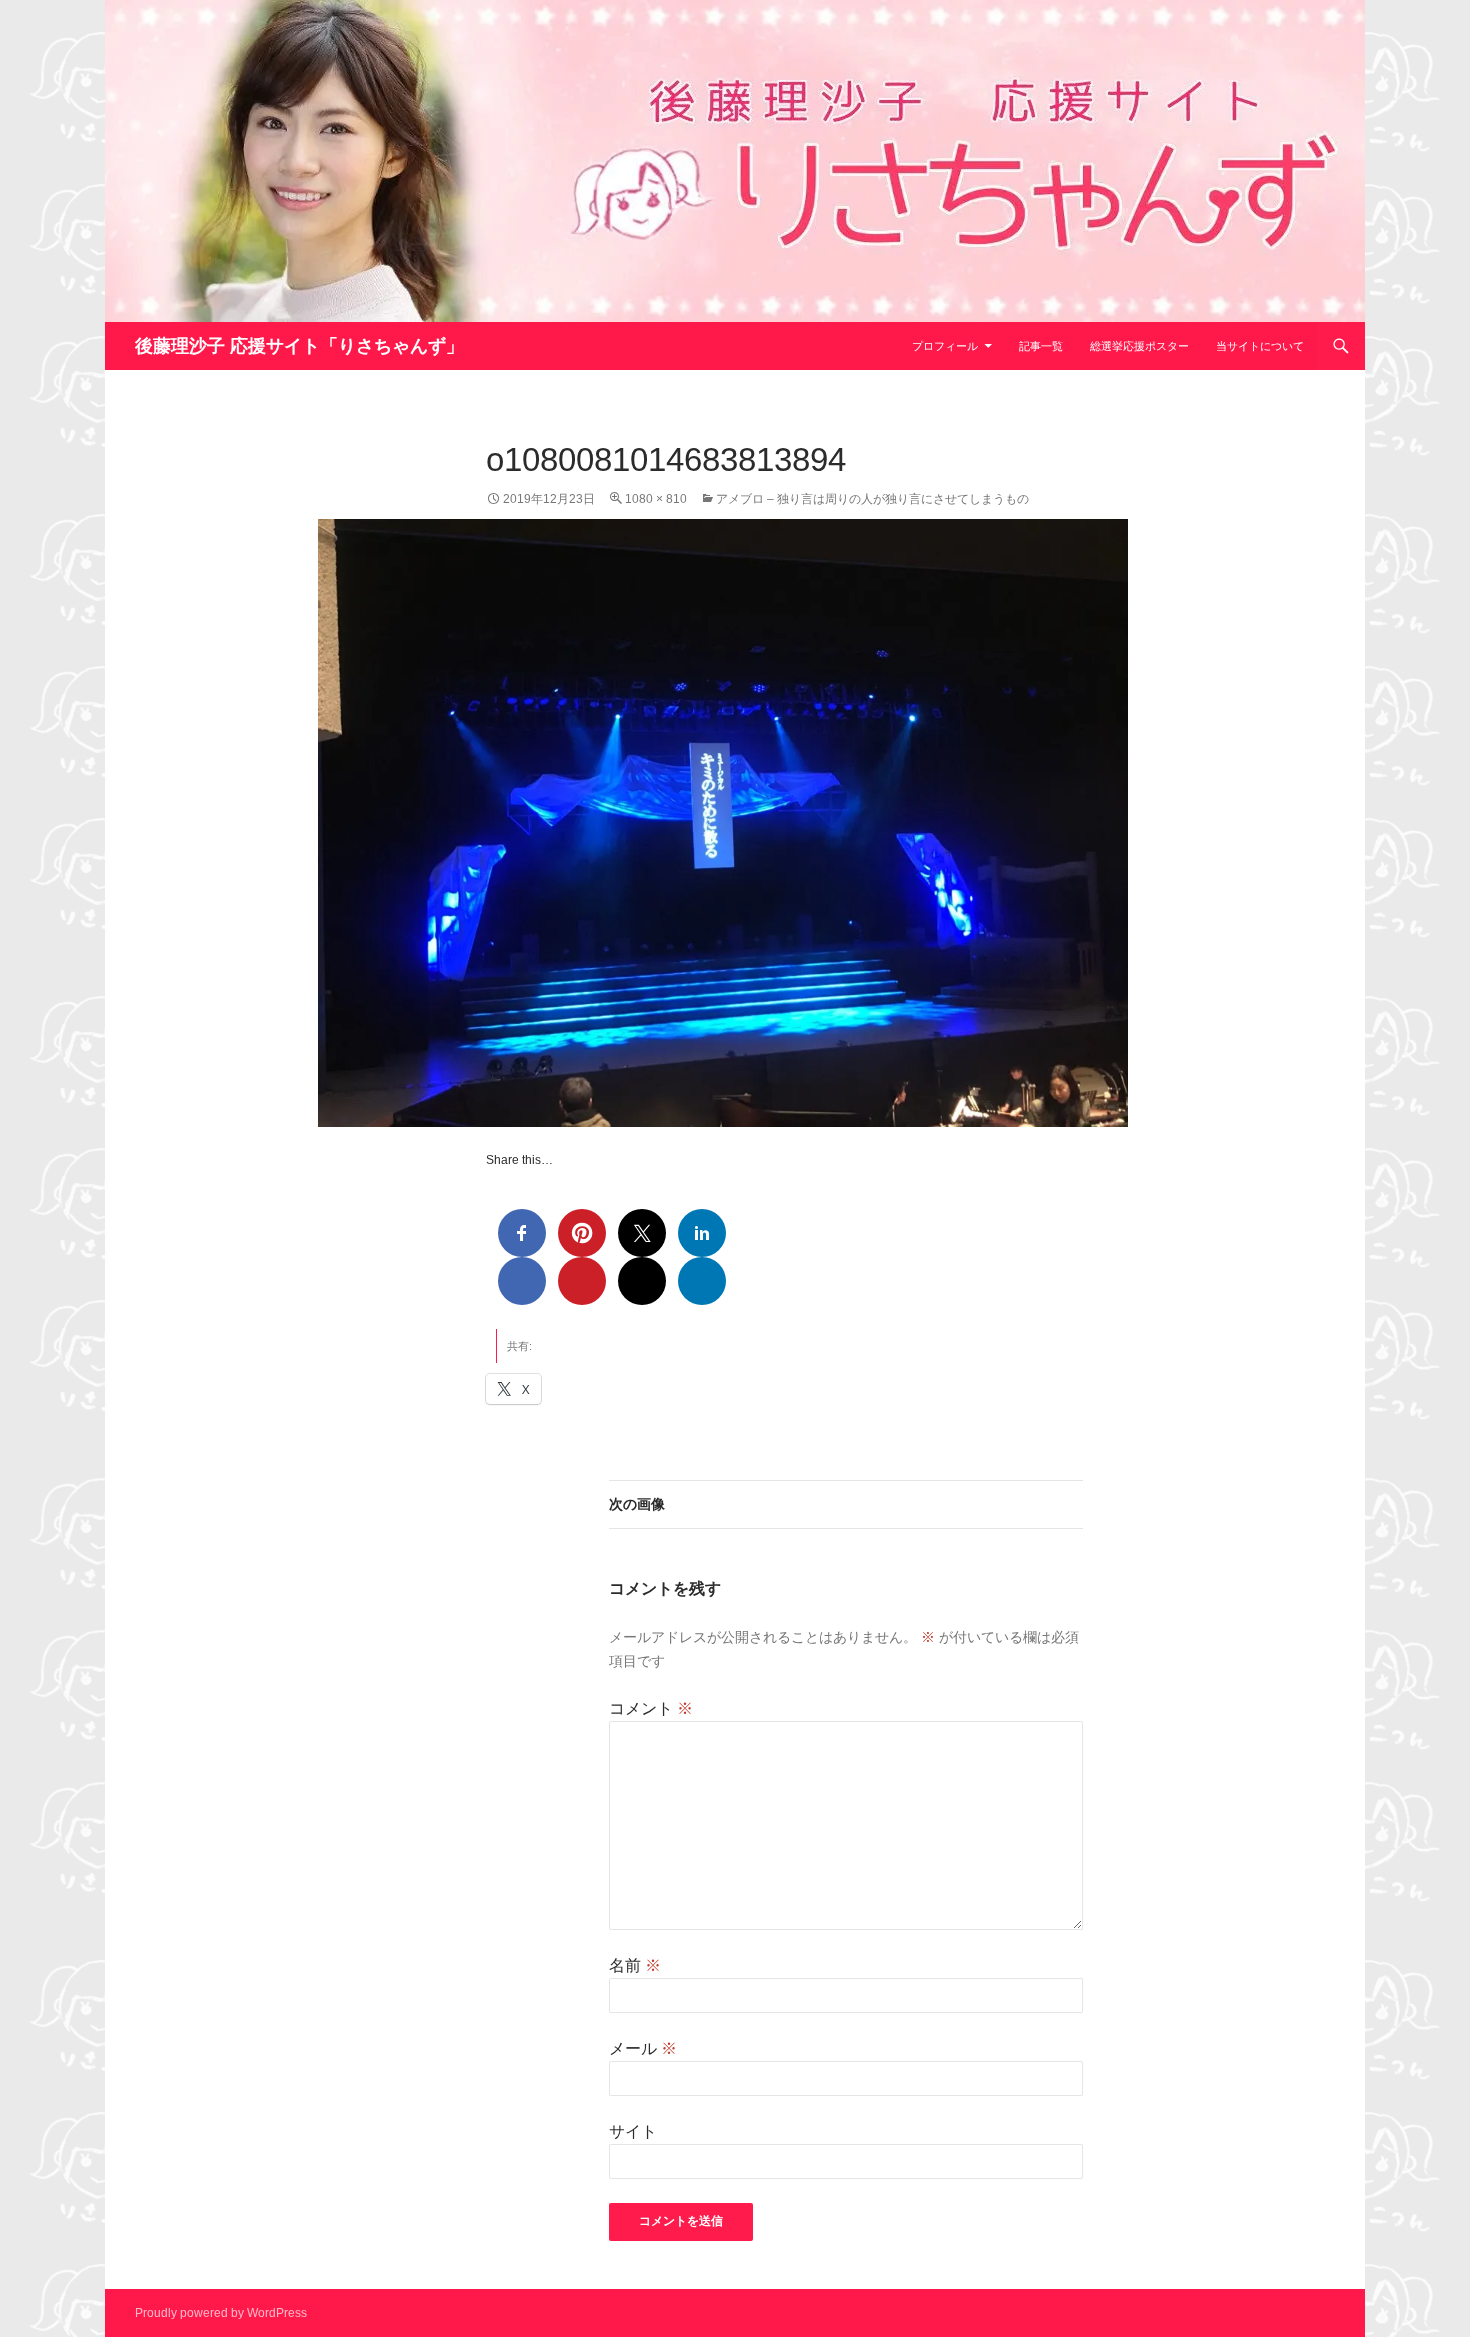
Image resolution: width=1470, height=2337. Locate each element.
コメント (651, 1708)
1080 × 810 (656, 499)
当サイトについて (1260, 346)
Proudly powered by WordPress (221, 2313)
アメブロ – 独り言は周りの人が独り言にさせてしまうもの (872, 499)
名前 (635, 1965)
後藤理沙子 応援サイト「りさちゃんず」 (299, 346)
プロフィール (945, 346)
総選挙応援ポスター (1139, 346)
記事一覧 (1041, 346)
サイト (633, 2131)
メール (643, 2048)
